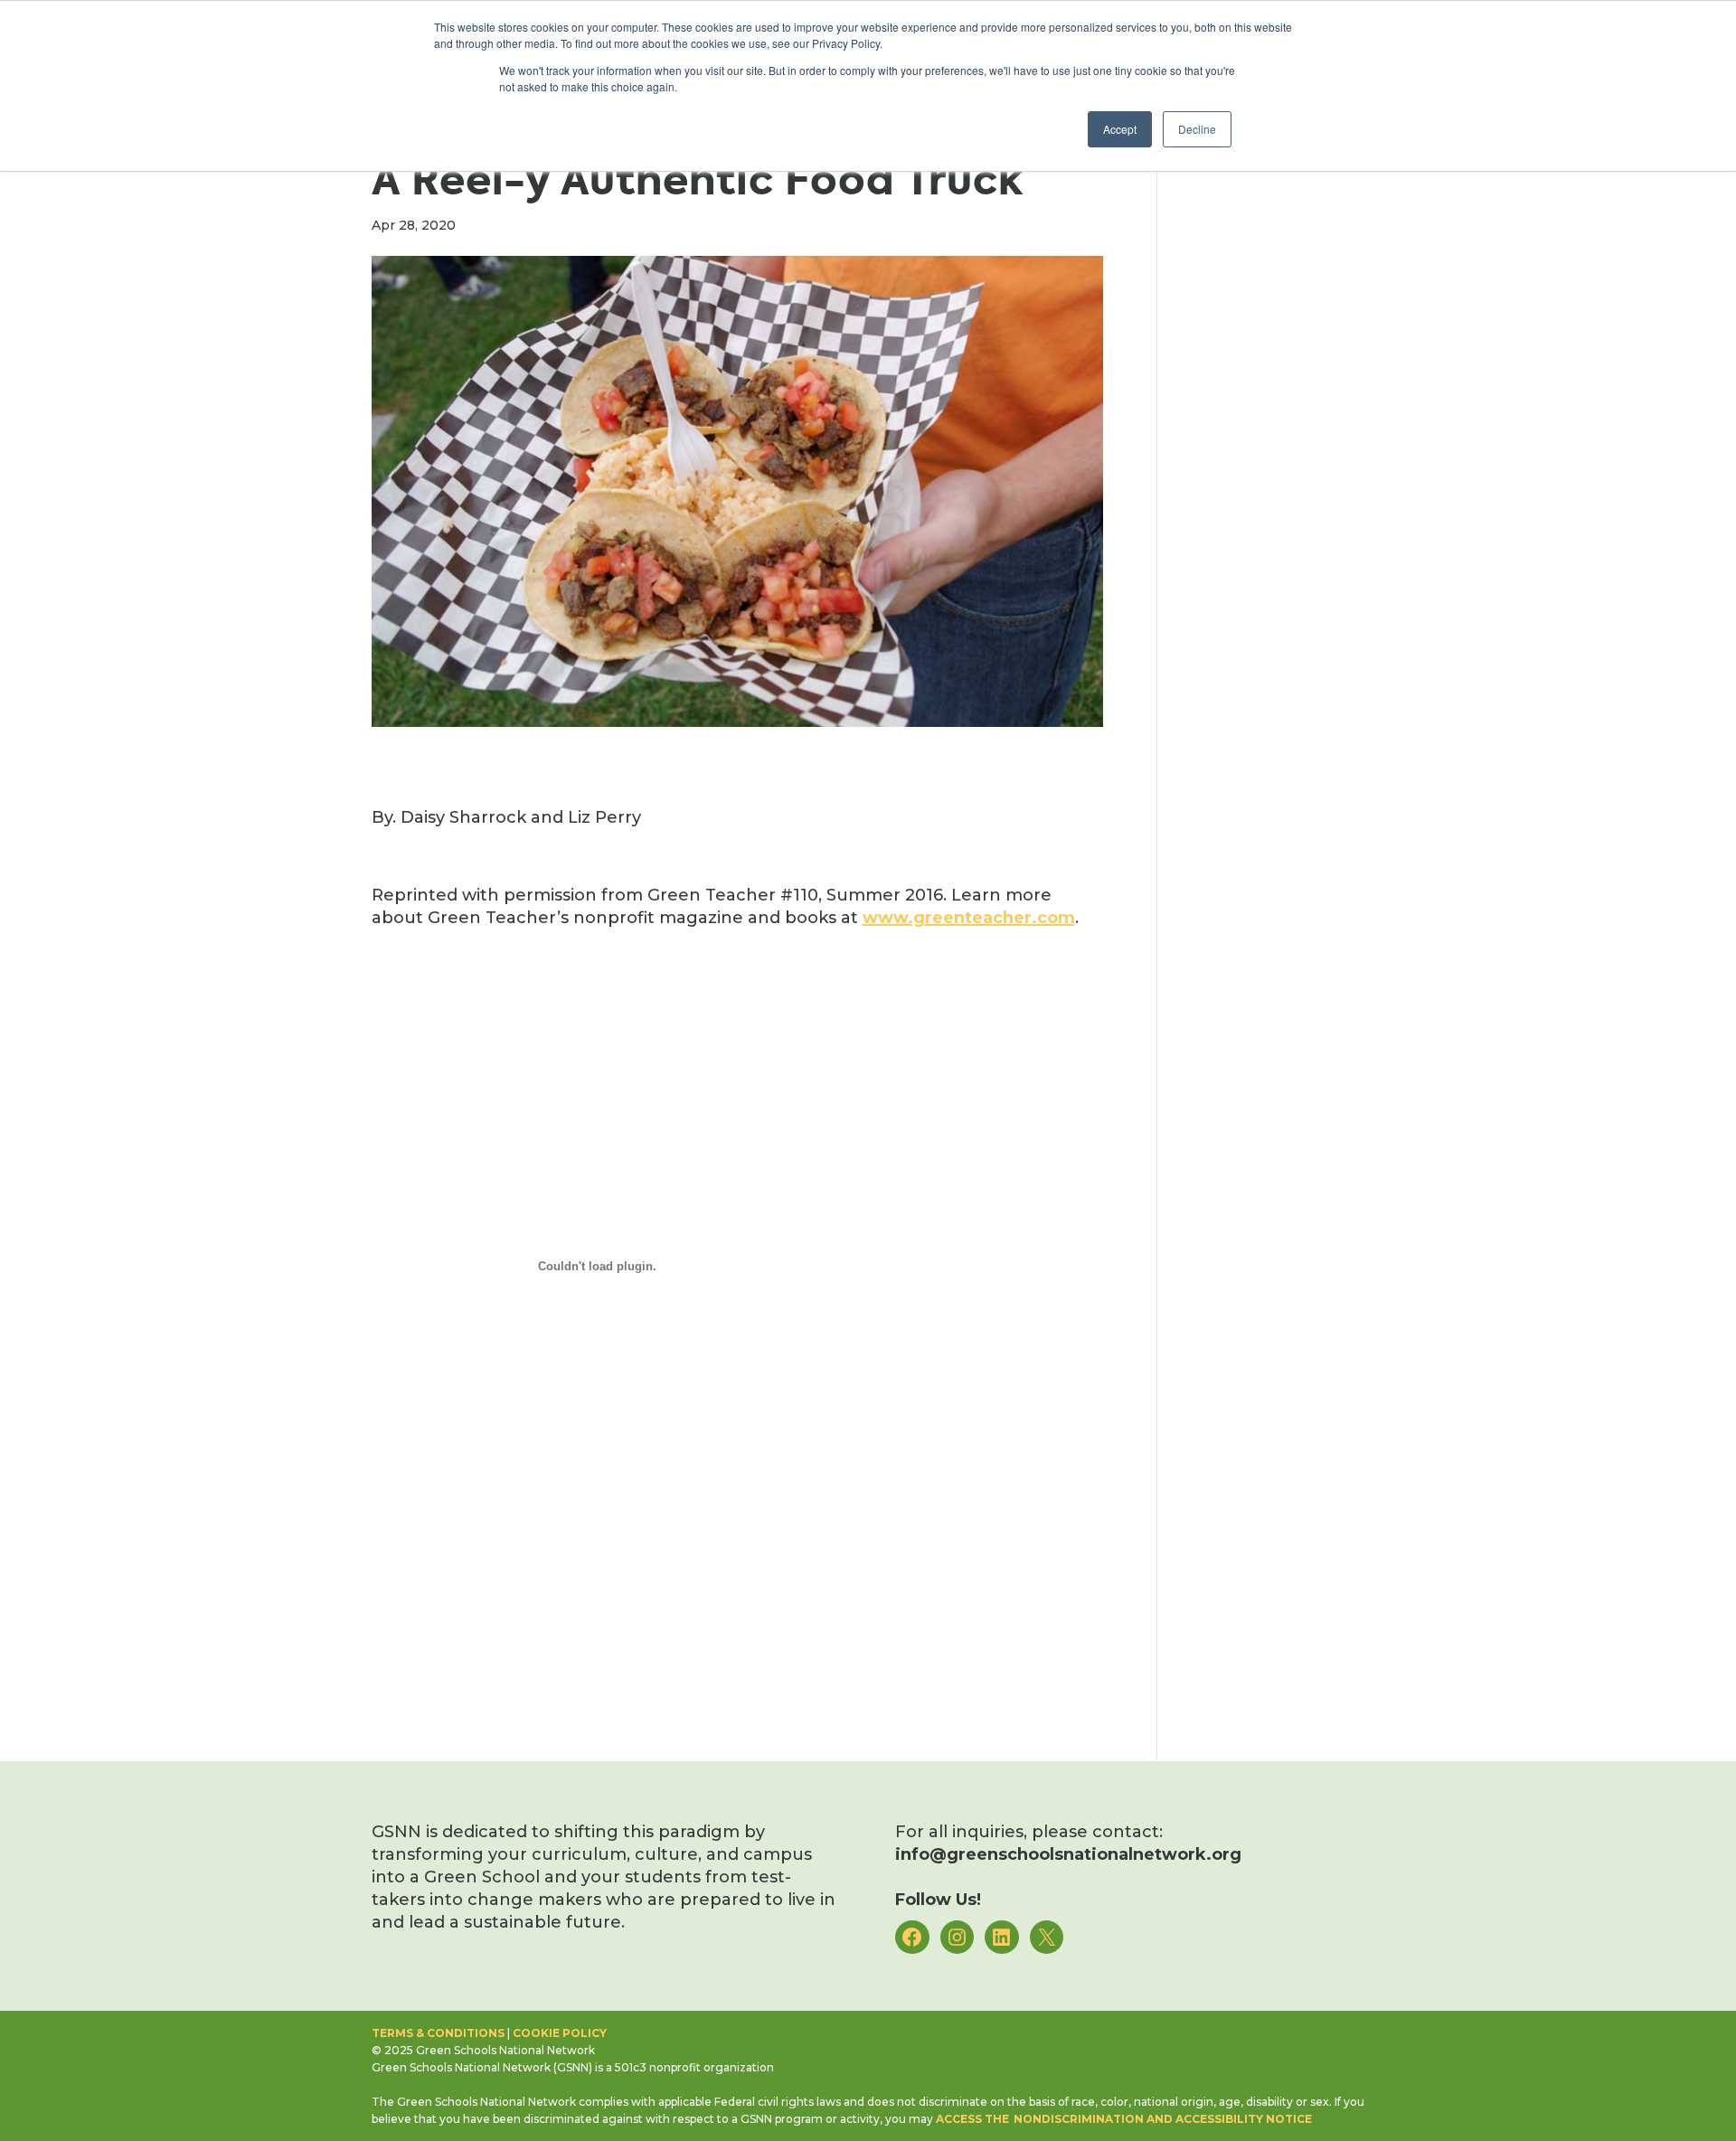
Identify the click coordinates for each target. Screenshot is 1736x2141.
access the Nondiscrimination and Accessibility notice (1124, 2119)
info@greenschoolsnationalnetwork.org (1068, 1854)
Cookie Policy (560, 2033)
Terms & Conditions (438, 2033)
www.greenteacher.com (969, 918)
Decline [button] (1197, 129)
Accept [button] (1120, 129)
